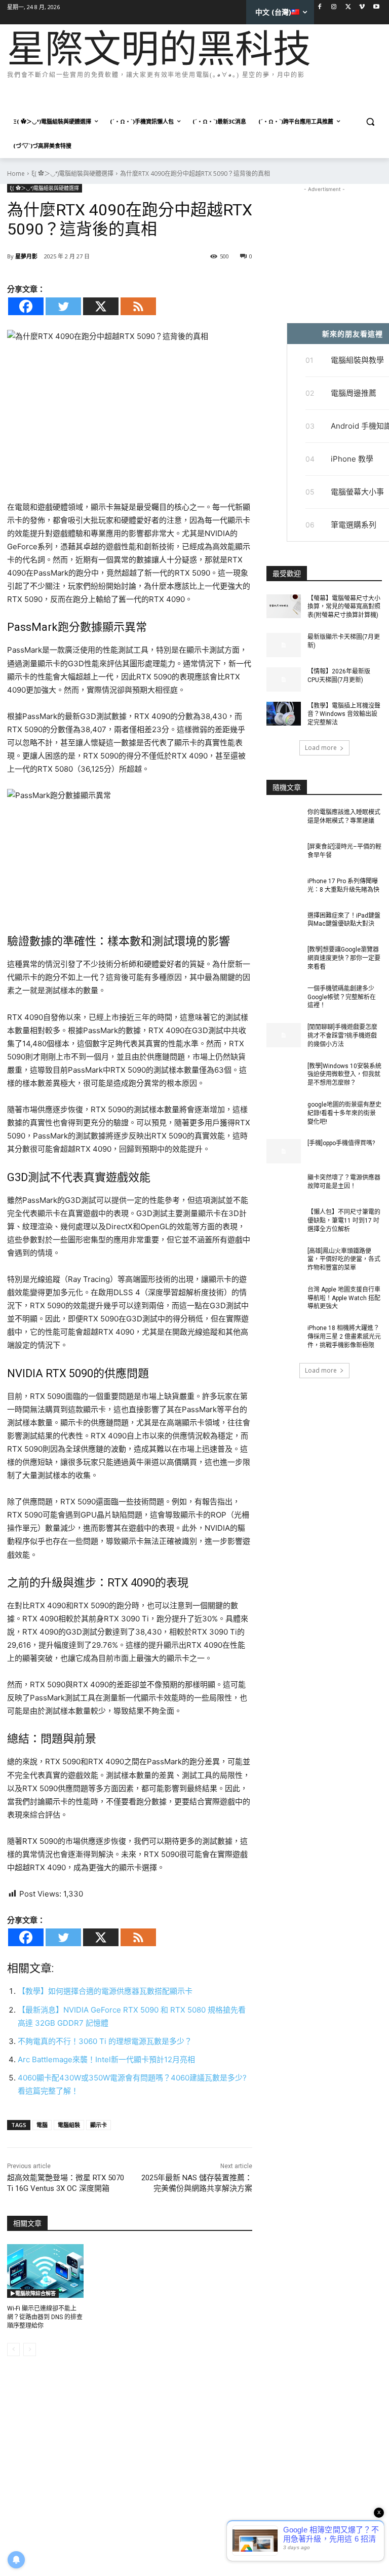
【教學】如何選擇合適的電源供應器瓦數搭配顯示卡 (105, 1991)
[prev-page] (13, 2350)
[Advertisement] (191, 96)
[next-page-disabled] (30, 2350)
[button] (370, 122)
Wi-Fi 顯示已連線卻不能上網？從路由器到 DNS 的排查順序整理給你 (45, 2317)
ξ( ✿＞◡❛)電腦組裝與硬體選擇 (72, 174)
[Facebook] (320, 7)
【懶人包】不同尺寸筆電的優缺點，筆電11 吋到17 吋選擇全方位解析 (344, 1221)
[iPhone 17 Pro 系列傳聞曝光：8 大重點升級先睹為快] (284, 889)
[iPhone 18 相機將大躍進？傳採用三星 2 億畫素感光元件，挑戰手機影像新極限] (284, 1336)
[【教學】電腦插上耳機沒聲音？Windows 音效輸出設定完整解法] (284, 714)
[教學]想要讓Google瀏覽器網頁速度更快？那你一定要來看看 (344, 958)
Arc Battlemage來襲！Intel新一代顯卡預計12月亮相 (106, 2059)
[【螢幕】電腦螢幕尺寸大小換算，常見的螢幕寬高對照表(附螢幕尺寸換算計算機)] (284, 607)
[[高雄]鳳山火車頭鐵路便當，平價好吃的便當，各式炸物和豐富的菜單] (284, 1259)
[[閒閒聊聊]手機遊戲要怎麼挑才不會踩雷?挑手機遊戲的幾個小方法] (284, 1035)
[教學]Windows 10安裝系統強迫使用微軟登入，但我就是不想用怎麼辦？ (344, 1075)
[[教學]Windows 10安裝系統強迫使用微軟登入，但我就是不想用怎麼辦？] (284, 1074)
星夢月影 (26, 256)
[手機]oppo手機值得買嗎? (341, 1143)
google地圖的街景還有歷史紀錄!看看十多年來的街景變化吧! (344, 1113)
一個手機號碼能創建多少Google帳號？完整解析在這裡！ (342, 997)
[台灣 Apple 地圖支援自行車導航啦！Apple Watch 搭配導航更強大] (284, 1298)
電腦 (42, 2125)
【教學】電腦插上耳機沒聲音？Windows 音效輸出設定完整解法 (344, 714)
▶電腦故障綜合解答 (33, 2293)
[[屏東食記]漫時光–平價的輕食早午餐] (284, 855)
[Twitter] (348, 7)
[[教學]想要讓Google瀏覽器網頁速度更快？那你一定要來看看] (284, 958)
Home (16, 174)
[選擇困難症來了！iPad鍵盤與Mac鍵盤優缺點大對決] (284, 924)
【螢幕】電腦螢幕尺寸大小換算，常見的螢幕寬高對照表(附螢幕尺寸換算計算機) (344, 607)
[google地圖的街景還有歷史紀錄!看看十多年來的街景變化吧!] (284, 1113)
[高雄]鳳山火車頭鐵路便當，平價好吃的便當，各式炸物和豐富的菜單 (344, 1260)
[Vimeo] (362, 7)
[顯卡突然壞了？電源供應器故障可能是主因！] (284, 1186)
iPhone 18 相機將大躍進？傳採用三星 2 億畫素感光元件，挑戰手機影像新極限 (344, 1337)
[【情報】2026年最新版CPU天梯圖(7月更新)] (284, 679)
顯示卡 (99, 2125)
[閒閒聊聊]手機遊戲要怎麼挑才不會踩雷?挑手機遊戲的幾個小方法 (342, 1036)
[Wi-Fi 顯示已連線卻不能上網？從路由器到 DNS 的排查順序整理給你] (45, 2271)
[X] (101, 306)
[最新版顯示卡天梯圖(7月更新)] (284, 645)
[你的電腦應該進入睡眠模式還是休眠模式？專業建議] (284, 820)
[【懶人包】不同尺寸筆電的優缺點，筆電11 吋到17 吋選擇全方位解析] (284, 1220)
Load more (321, 748)
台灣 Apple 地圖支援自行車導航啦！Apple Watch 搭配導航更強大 (344, 1298)
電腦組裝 (69, 2125)
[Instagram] (334, 7)
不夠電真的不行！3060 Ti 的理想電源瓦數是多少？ (105, 2041)
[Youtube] (376, 7)
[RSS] (138, 306)
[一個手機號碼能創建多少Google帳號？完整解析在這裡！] (284, 997)
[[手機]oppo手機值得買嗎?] (284, 1151)
